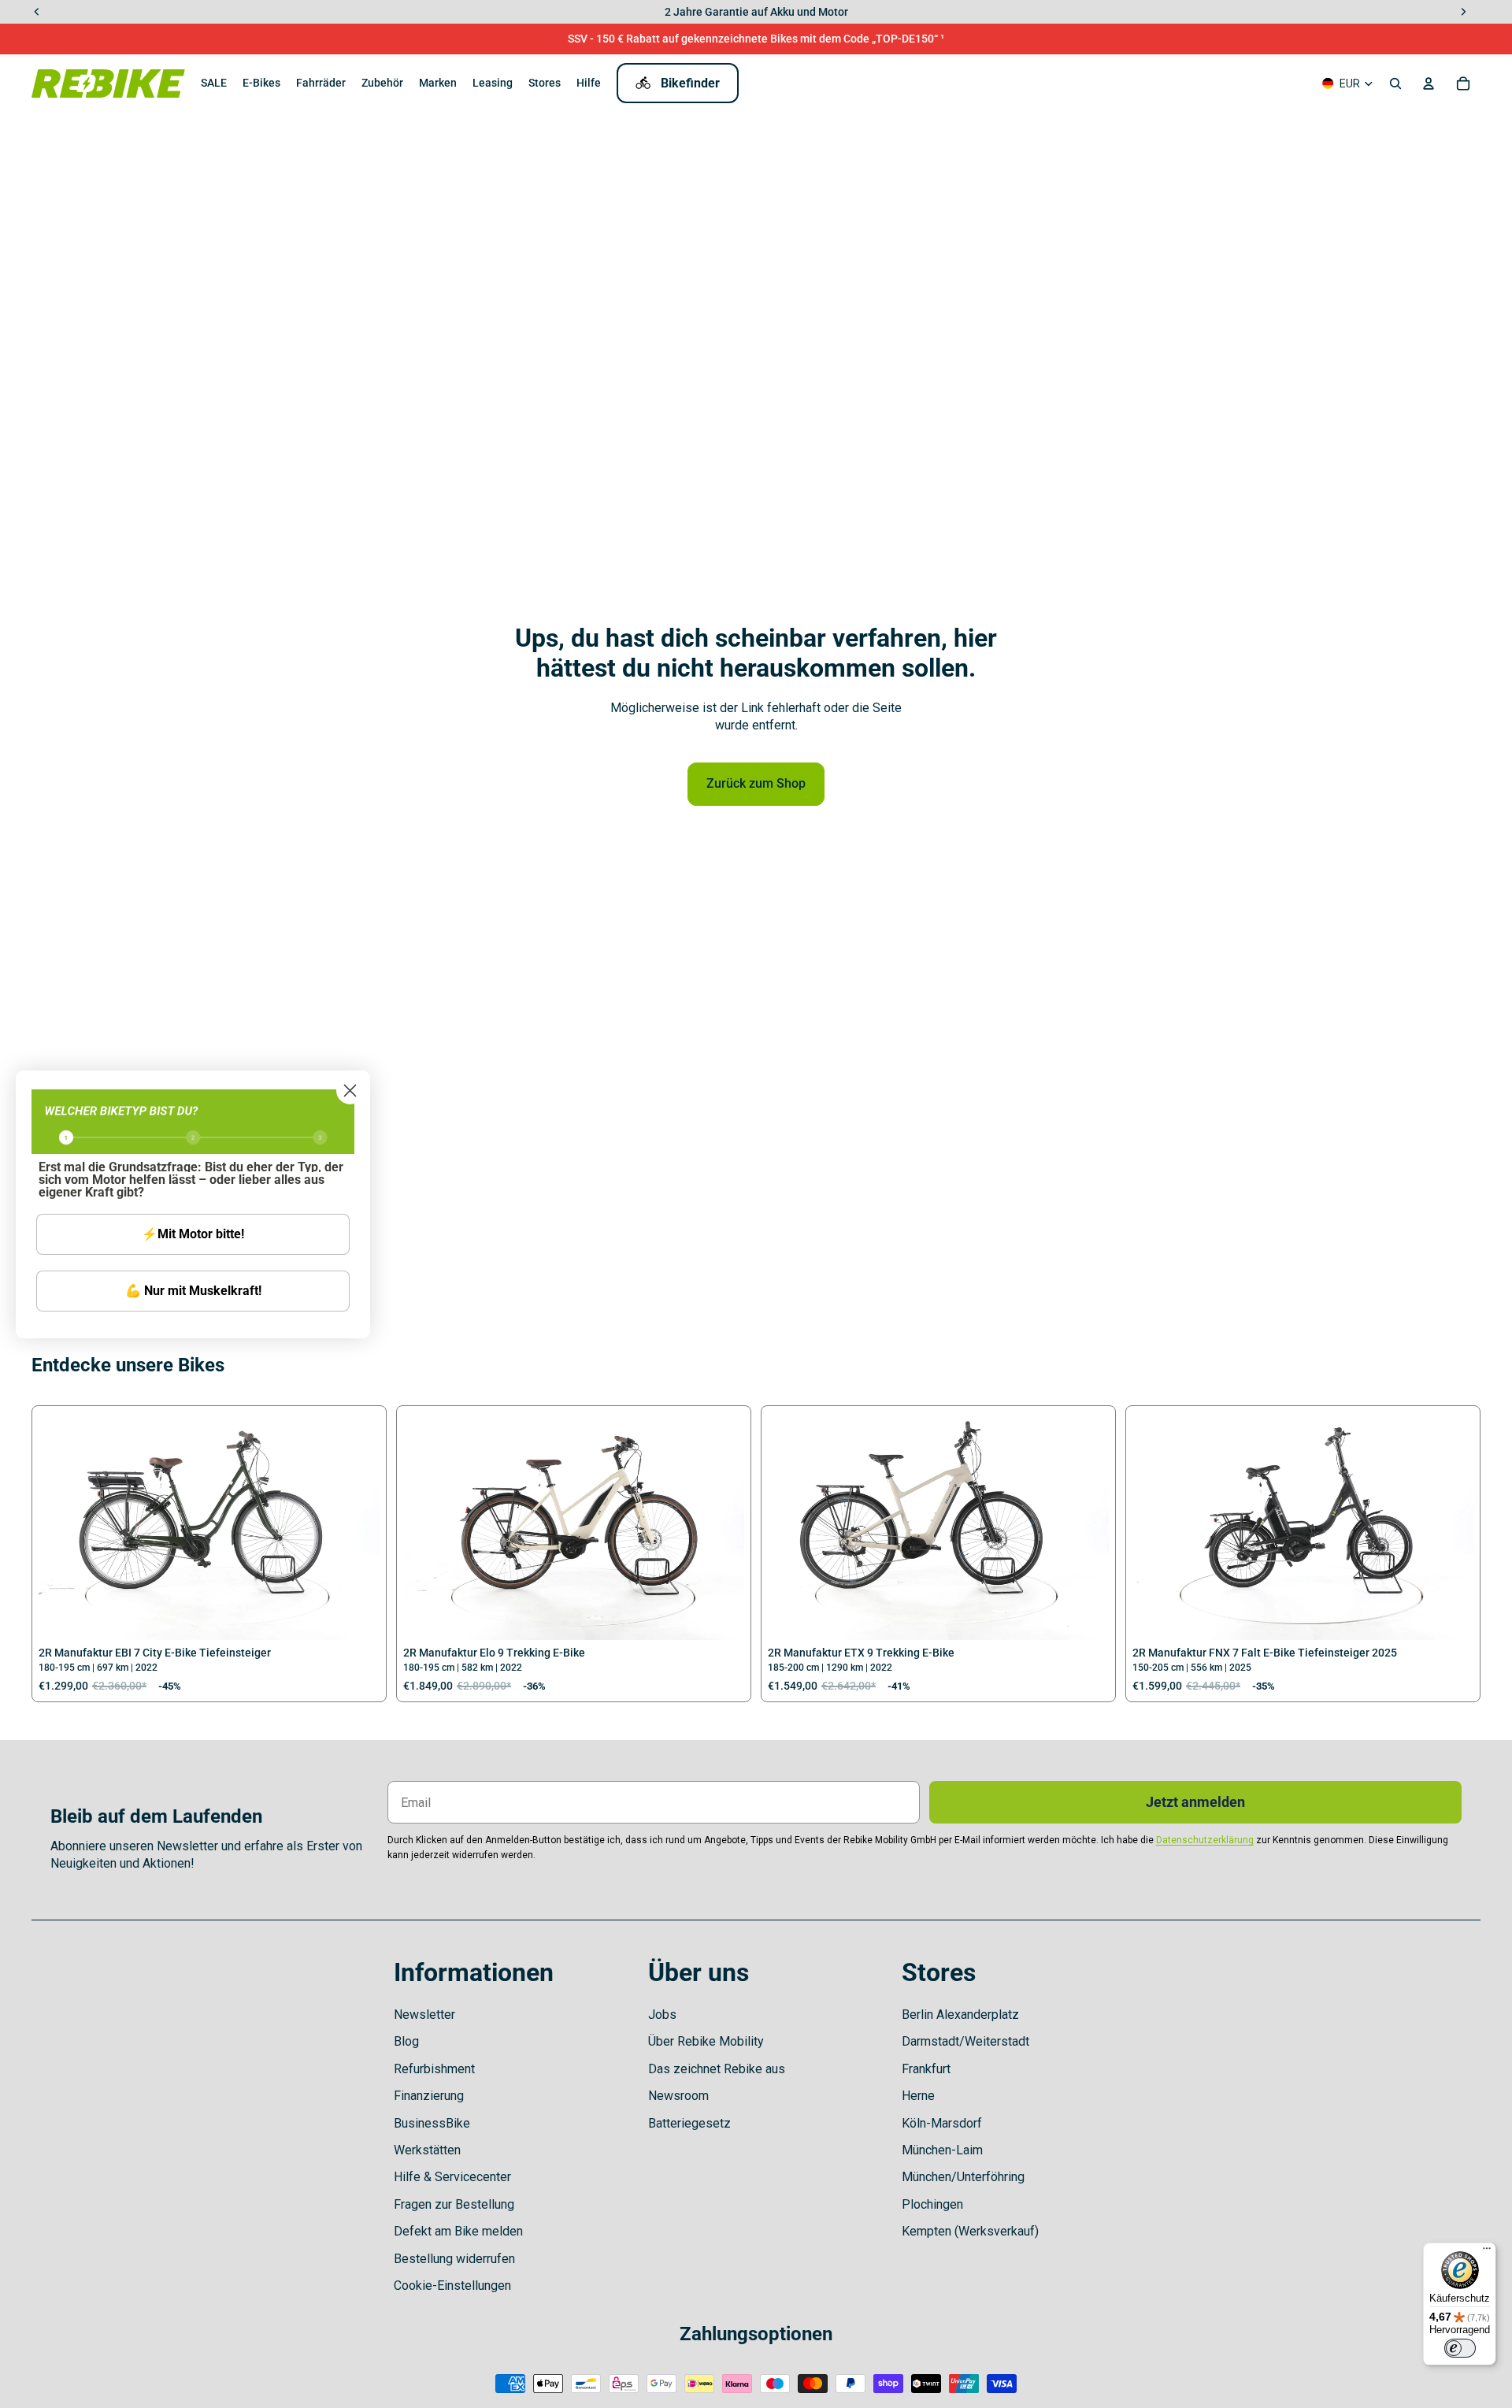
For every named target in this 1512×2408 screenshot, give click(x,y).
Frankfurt (926, 2069)
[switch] (1460, 2348)
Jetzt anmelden (1195, 1802)
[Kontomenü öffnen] (1429, 83)
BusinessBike (432, 2123)
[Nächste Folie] (356, 1526)
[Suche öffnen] (1395, 83)
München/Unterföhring (963, 2177)
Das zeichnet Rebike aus (717, 2069)
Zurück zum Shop (756, 783)
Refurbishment (434, 2069)
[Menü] (1487, 2252)
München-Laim (942, 2150)
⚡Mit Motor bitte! (193, 1234)
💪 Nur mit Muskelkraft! (193, 1291)
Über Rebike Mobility (706, 2041)
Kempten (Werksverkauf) (970, 2231)
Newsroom (678, 2096)
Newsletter (424, 2015)
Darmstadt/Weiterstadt (965, 2041)
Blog (406, 2041)
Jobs (662, 2015)
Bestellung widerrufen (454, 2259)
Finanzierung (429, 2096)
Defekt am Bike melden (458, 2231)
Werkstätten (427, 2150)
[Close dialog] (350, 1091)
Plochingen (932, 2204)
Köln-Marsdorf (942, 2123)
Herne (918, 2096)
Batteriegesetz (689, 2123)
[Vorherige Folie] (62, 1526)
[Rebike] (108, 83)
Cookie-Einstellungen (452, 2286)
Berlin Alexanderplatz (960, 2015)
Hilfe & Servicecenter (452, 2177)
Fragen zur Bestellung (454, 2204)
